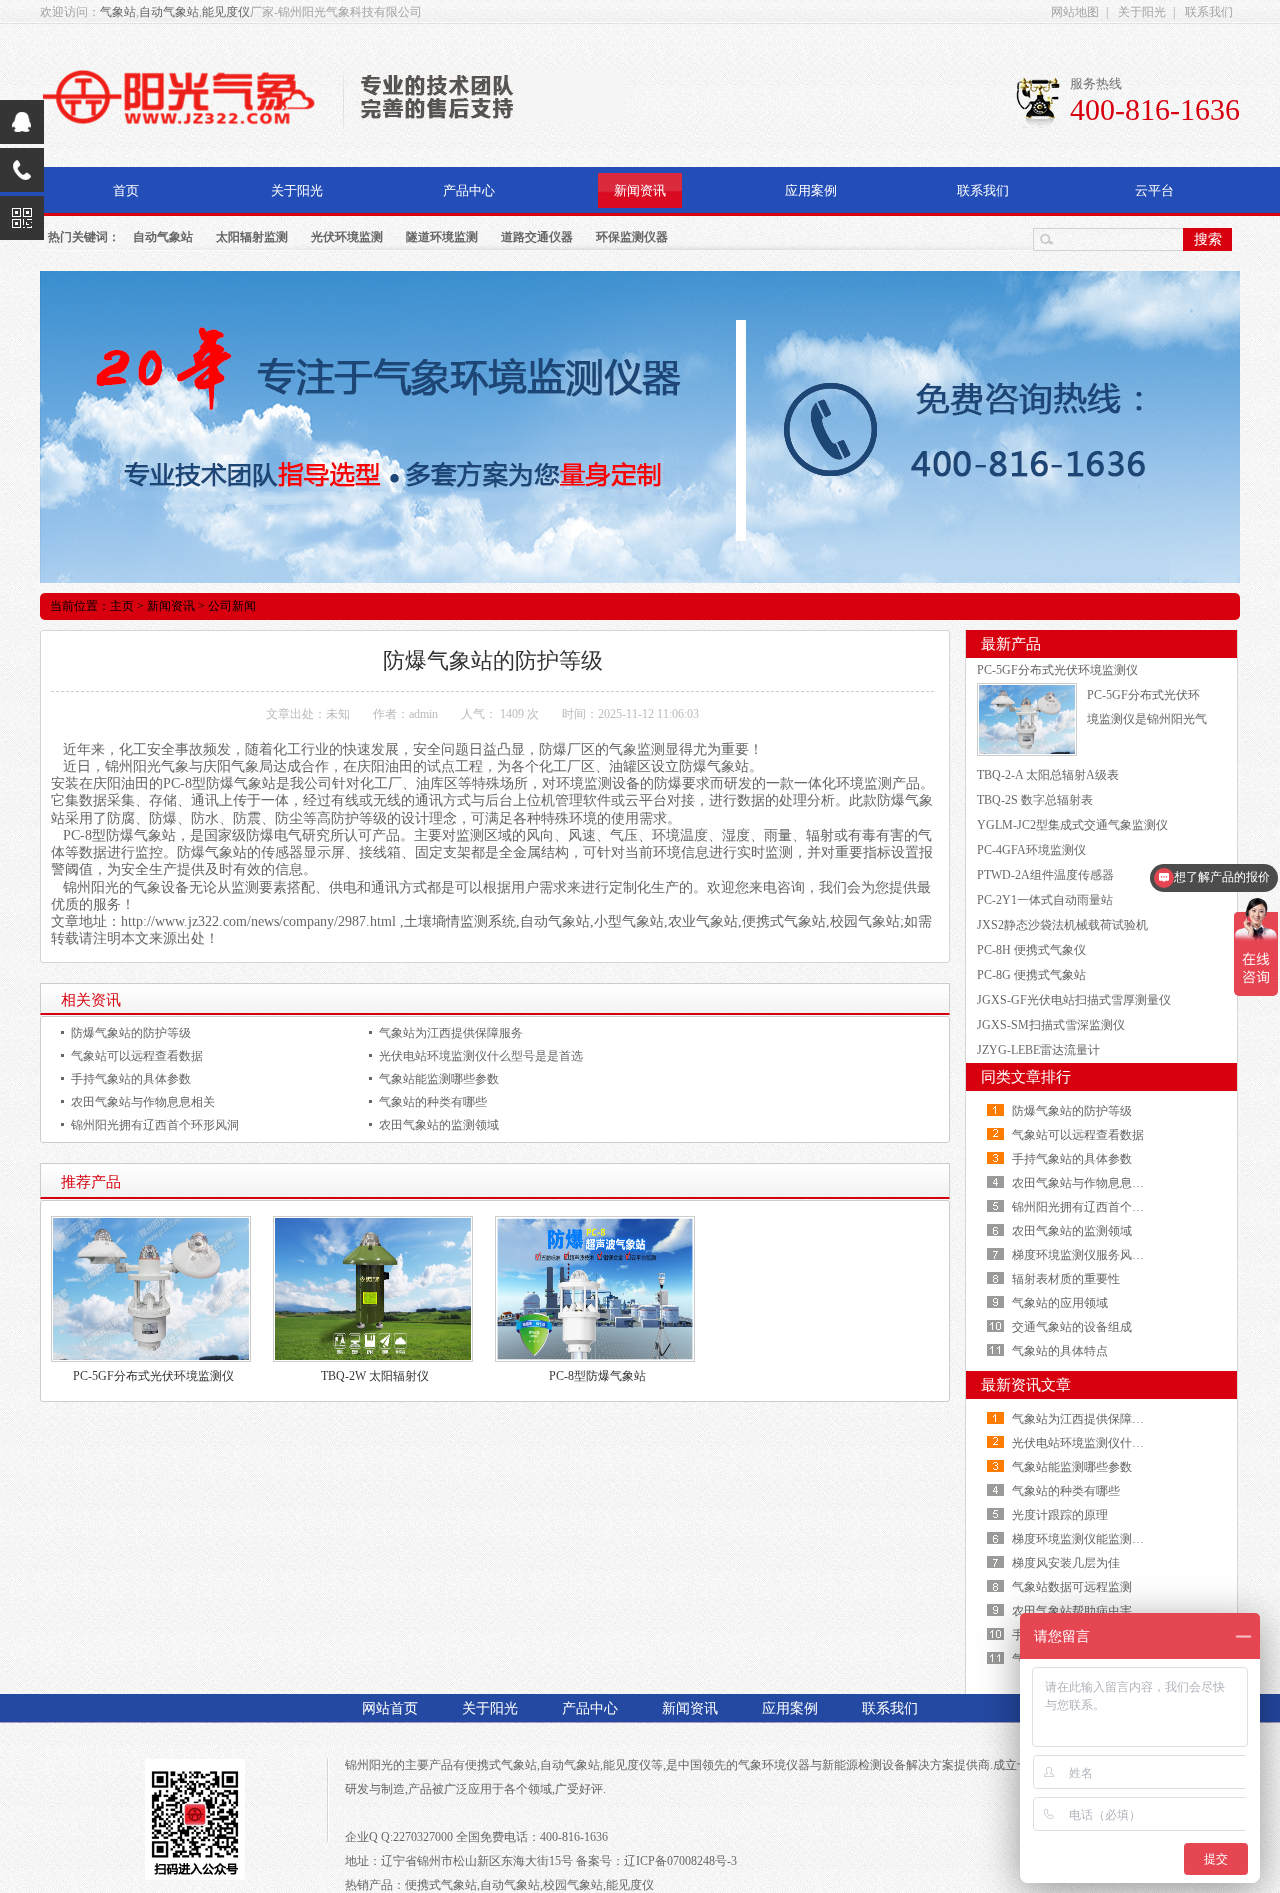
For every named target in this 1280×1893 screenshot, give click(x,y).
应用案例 (811, 190)
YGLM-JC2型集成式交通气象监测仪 (1072, 825)
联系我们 (1209, 12)
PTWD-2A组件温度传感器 (1045, 875)
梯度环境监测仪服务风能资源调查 (1102, 1255)
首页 (126, 190)
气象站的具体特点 (1060, 1351)
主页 (122, 606)
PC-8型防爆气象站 (597, 1376)
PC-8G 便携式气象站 (1031, 975)
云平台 (1154, 190)
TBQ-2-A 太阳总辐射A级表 (1048, 775)
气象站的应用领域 (1060, 1303)
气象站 (118, 12)
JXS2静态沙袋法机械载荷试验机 (1062, 925)
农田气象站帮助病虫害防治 (1084, 1611)
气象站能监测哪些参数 (439, 1079)
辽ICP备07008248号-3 (680, 1861)
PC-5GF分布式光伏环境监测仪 (153, 1376)
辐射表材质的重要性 (1066, 1279)
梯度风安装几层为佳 (1066, 1563)
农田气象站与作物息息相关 (143, 1102)
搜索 (1208, 239)
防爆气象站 (714, 766)
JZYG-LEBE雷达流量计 (1038, 1050)
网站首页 (390, 1708)
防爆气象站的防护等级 (131, 1033)
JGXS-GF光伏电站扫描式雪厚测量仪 (1074, 1000)
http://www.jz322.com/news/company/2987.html (258, 921)
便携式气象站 (501, 1765)
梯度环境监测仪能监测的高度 (1090, 1539)
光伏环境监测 (347, 237)
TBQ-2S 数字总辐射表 (1035, 800)
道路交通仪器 (537, 237)
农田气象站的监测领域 (439, 1125)
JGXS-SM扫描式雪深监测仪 (1051, 1025)
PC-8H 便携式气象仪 (1031, 950)
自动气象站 (169, 12)
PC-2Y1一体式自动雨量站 (1045, 900)
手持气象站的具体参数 (131, 1079)
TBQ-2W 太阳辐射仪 (375, 1376)
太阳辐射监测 (252, 237)
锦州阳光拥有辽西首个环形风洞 (155, 1125)
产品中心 (469, 190)
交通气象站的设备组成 (1072, 1327)
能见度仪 (226, 12)
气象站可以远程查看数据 (137, 1056)
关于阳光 (1142, 12)
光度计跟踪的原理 (1060, 1515)
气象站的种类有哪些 (433, 1102)
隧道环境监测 (442, 237)
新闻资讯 (640, 190)
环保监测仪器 (632, 237)
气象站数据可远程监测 (1072, 1587)
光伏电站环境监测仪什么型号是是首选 (481, 1056)
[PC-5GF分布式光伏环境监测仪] (1027, 718)
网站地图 (1075, 12)
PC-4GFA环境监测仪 (1031, 850)
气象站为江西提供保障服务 (451, 1033)
